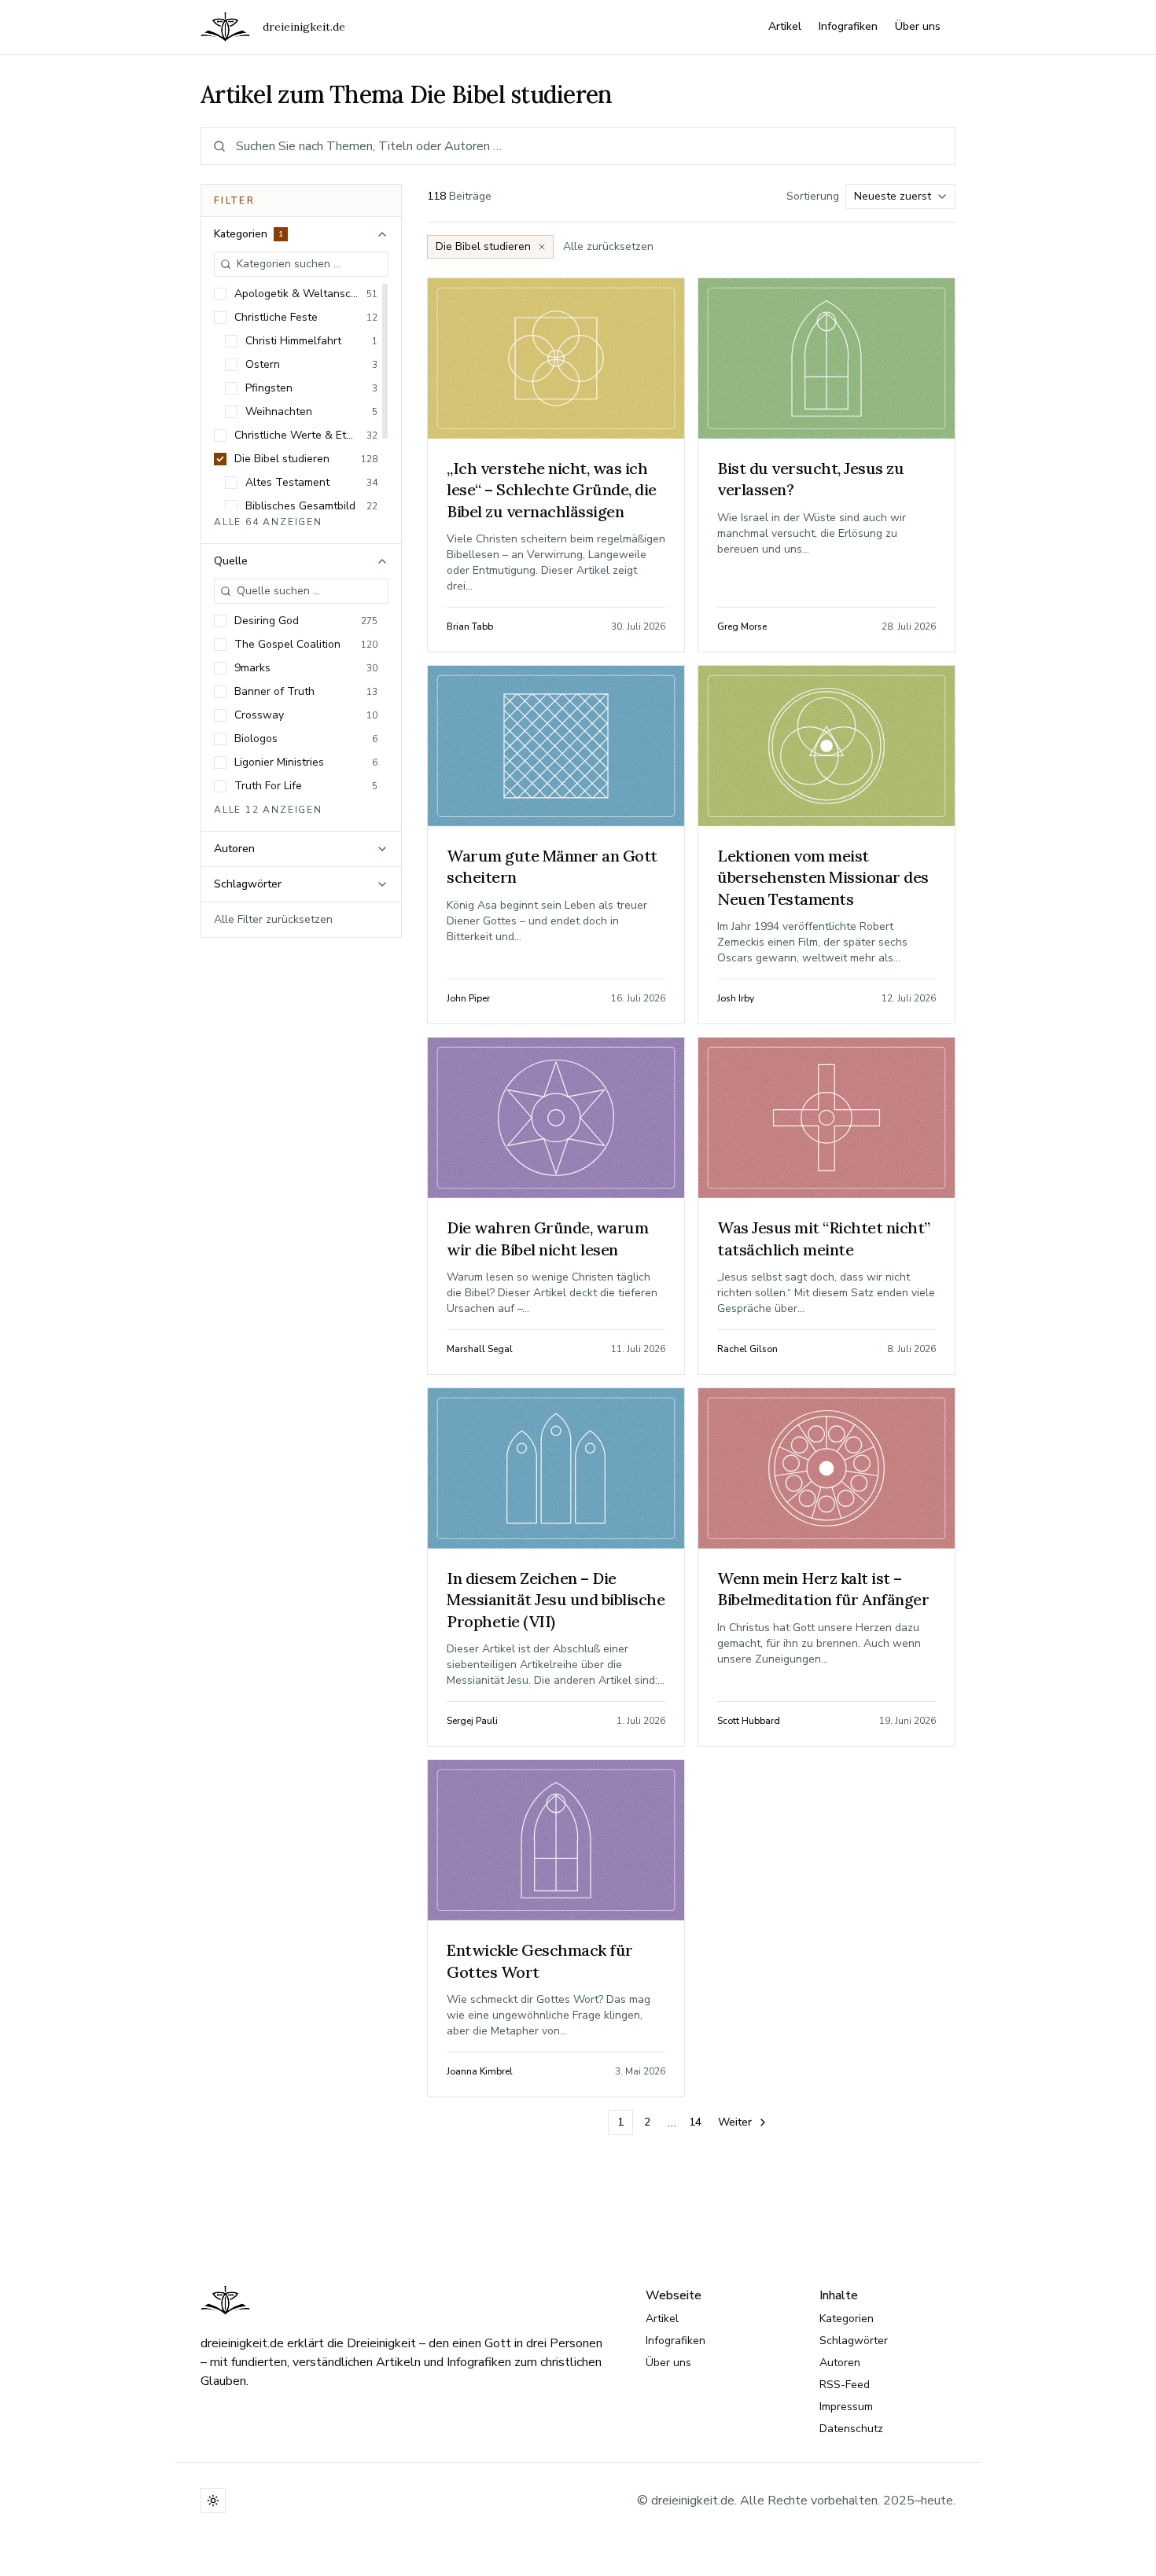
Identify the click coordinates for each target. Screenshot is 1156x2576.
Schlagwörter (854, 2341)
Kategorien (847, 2319)
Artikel (785, 26)
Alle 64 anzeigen (268, 522)
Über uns (918, 26)
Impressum (846, 2407)
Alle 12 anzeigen (268, 810)
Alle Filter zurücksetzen (273, 919)
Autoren (840, 2363)
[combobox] (900, 197)
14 (695, 2122)
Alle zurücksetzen (608, 246)
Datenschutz (851, 2429)
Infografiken (848, 26)
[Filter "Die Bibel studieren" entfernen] (542, 247)
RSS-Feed (845, 2385)
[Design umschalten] (213, 2501)
